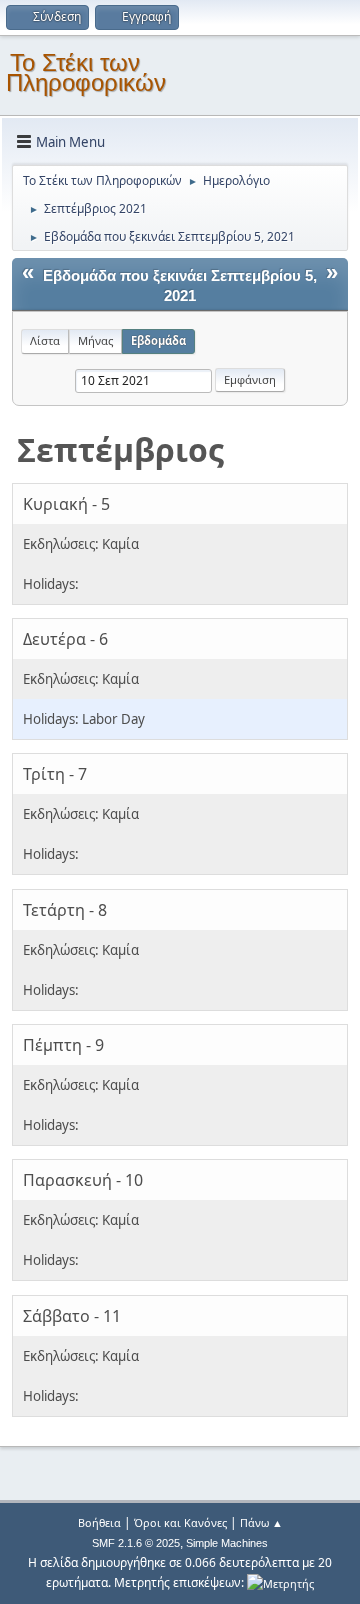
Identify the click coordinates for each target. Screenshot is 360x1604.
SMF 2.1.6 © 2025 (136, 1543)
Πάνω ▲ (261, 1522)
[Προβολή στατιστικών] (280, 1582)
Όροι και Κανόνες (180, 1522)
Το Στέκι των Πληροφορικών (86, 72)
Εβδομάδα (158, 340)
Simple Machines (227, 1543)
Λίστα (45, 340)
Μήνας (95, 340)
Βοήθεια (99, 1522)
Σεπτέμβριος (120, 449)
